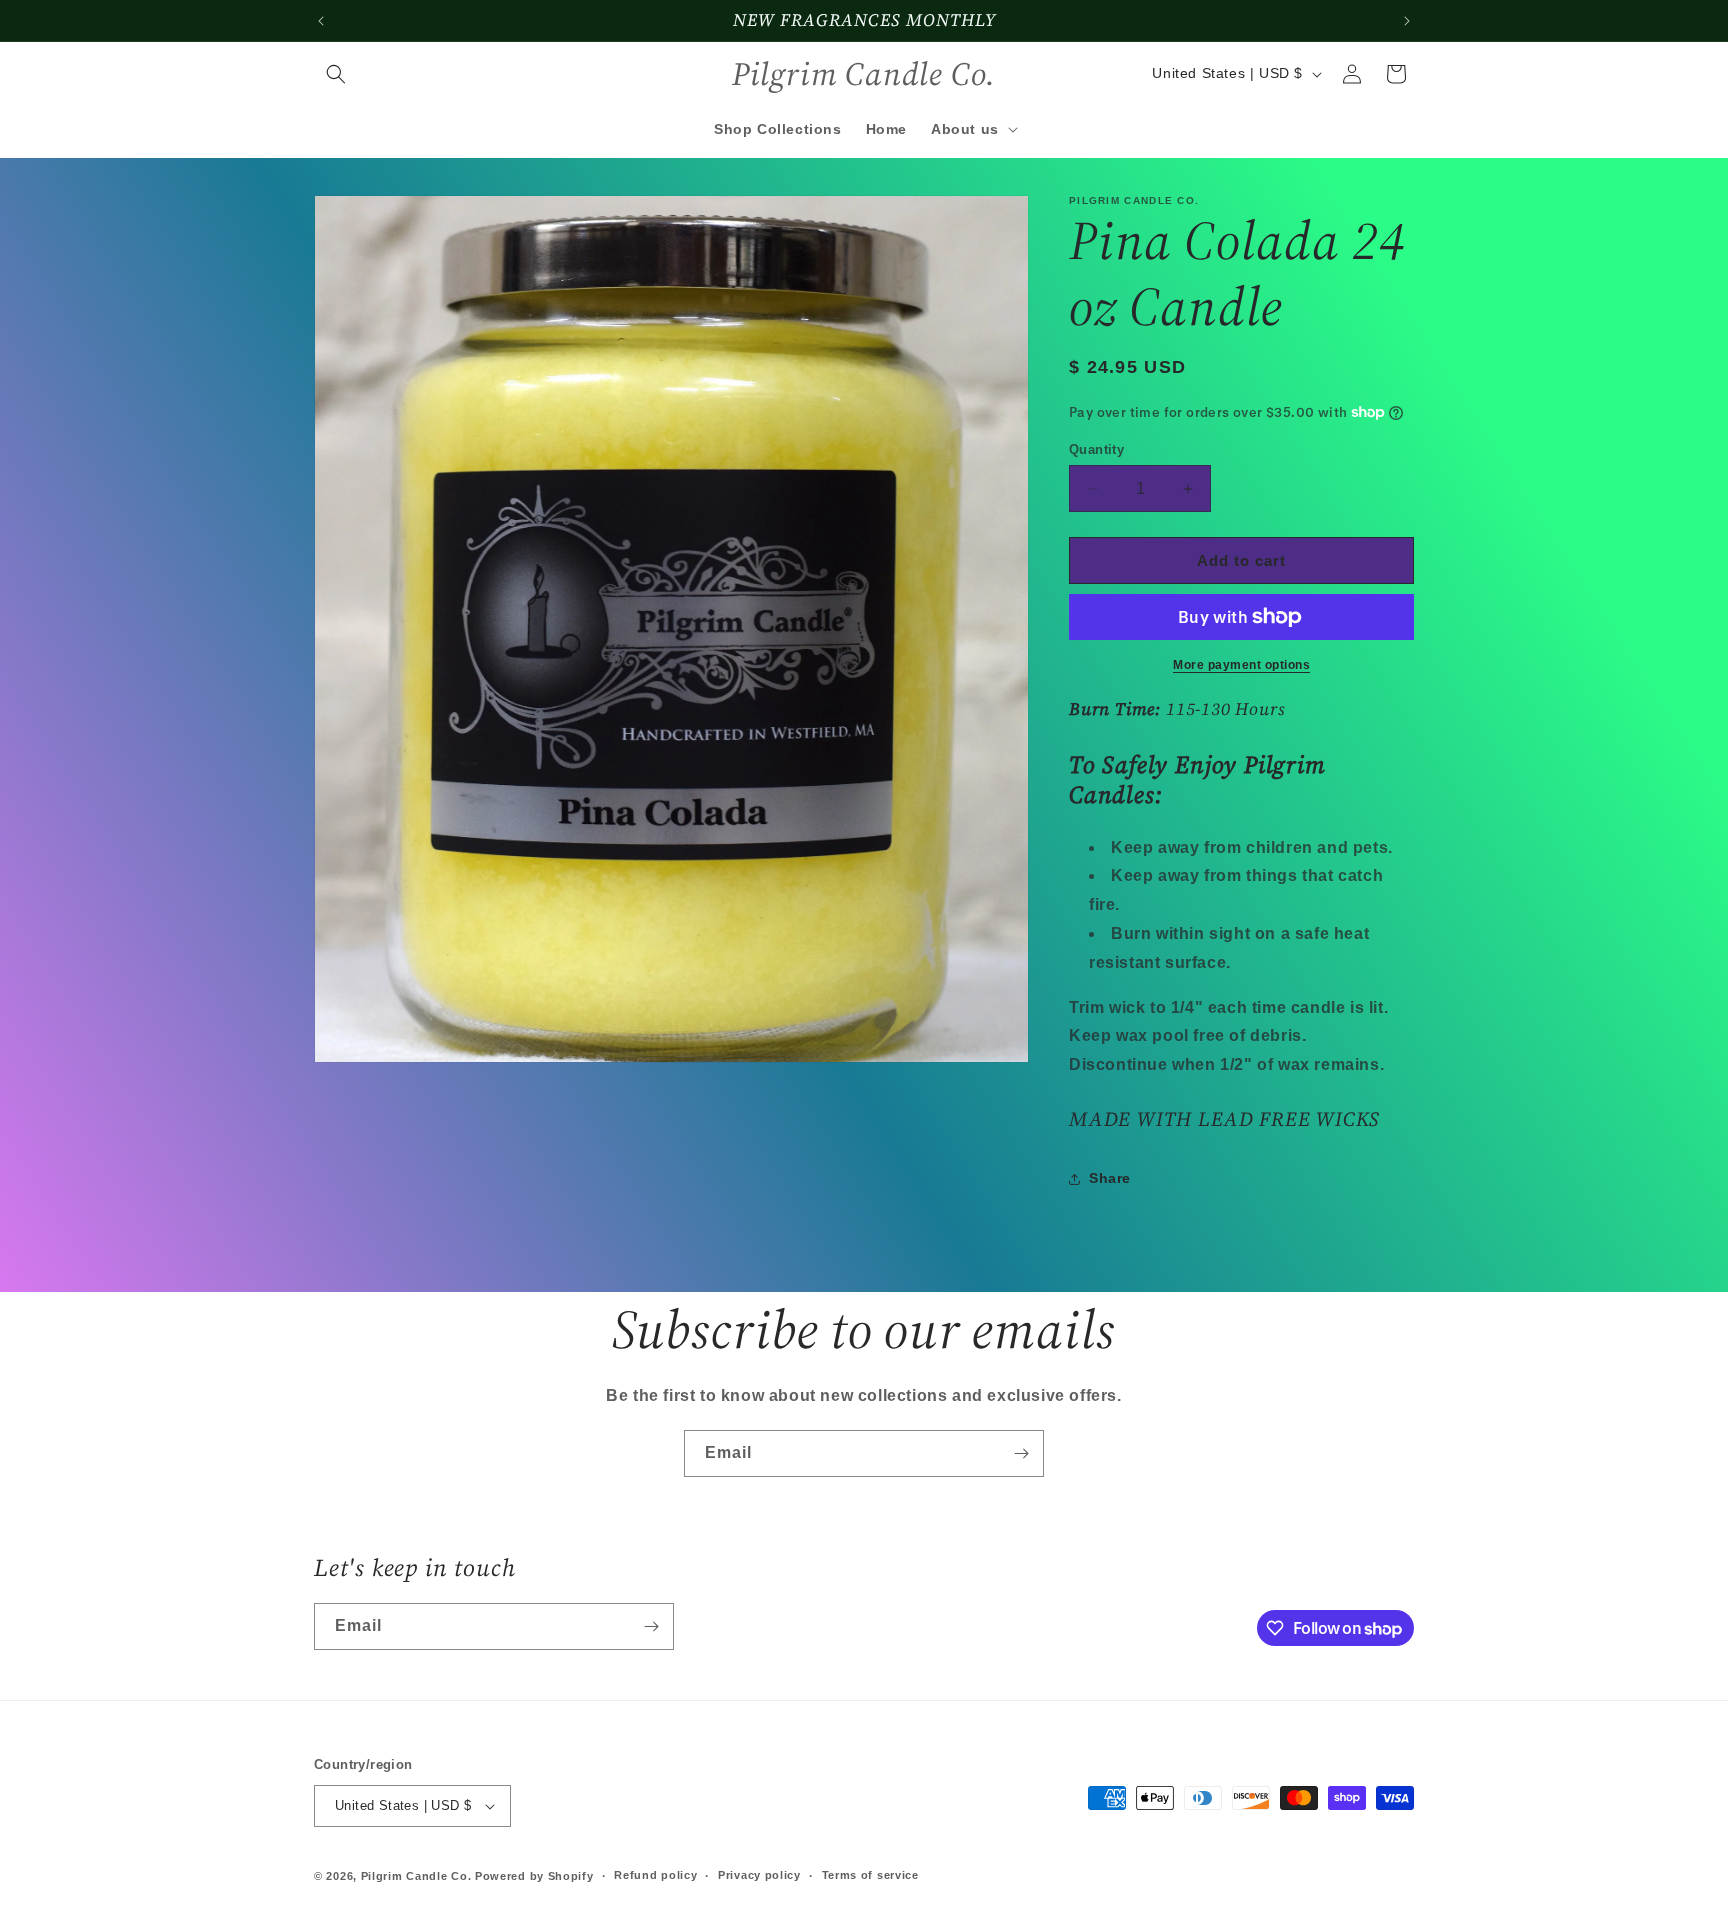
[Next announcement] (1407, 21)
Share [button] (1110, 1178)
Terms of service (870, 1875)
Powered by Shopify (534, 1876)
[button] (336, 74)
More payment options (1241, 665)
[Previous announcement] (321, 21)
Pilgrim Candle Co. (416, 1876)
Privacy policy (759, 1875)
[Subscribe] (1021, 1453)
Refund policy (655, 1875)
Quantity (1096, 449)
